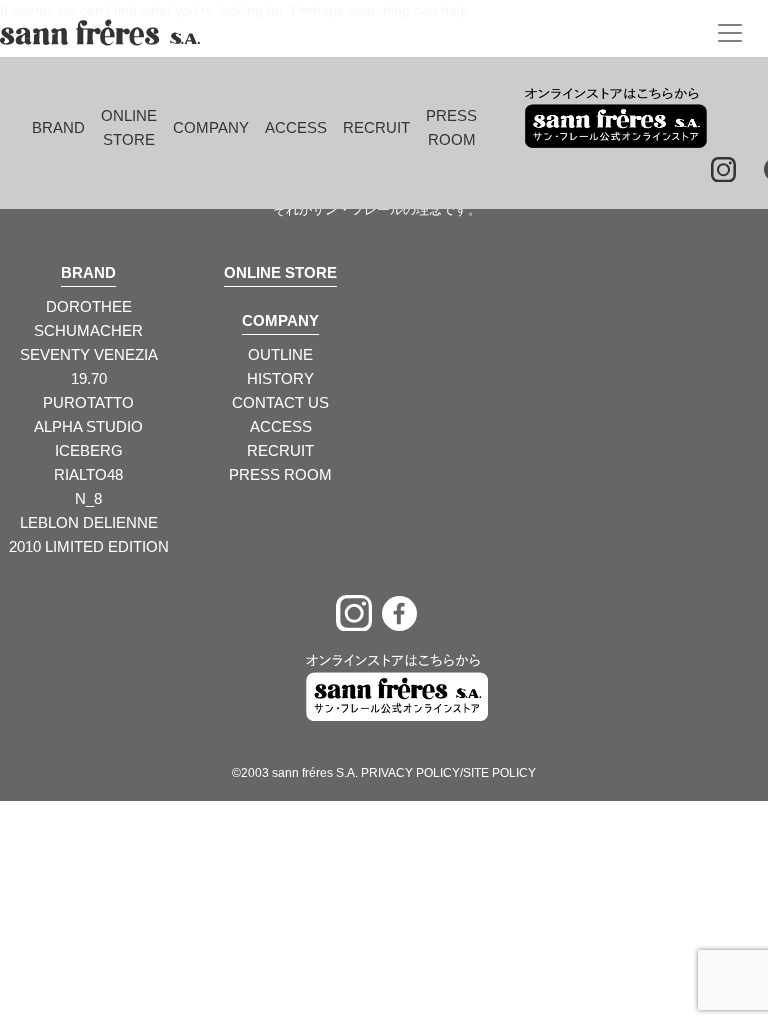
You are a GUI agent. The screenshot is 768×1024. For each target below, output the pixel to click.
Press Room (451, 127)
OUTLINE (280, 354)
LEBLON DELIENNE (89, 522)
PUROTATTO (88, 402)
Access (296, 127)
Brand (58, 127)
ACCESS (281, 426)
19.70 (89, 378)
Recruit (376, 127)
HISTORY (280, 378)
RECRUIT (280, 450)
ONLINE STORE (280, 272)
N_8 (88, 498)
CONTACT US (280, 402)
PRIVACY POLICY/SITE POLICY (448, 773)
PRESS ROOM (280, 474)
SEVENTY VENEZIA (89, 354)
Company (211, 127)
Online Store (129, 127)
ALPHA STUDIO (88, 426)
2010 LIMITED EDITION (89, 546)
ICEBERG (89, 450)
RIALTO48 (88, 474)
